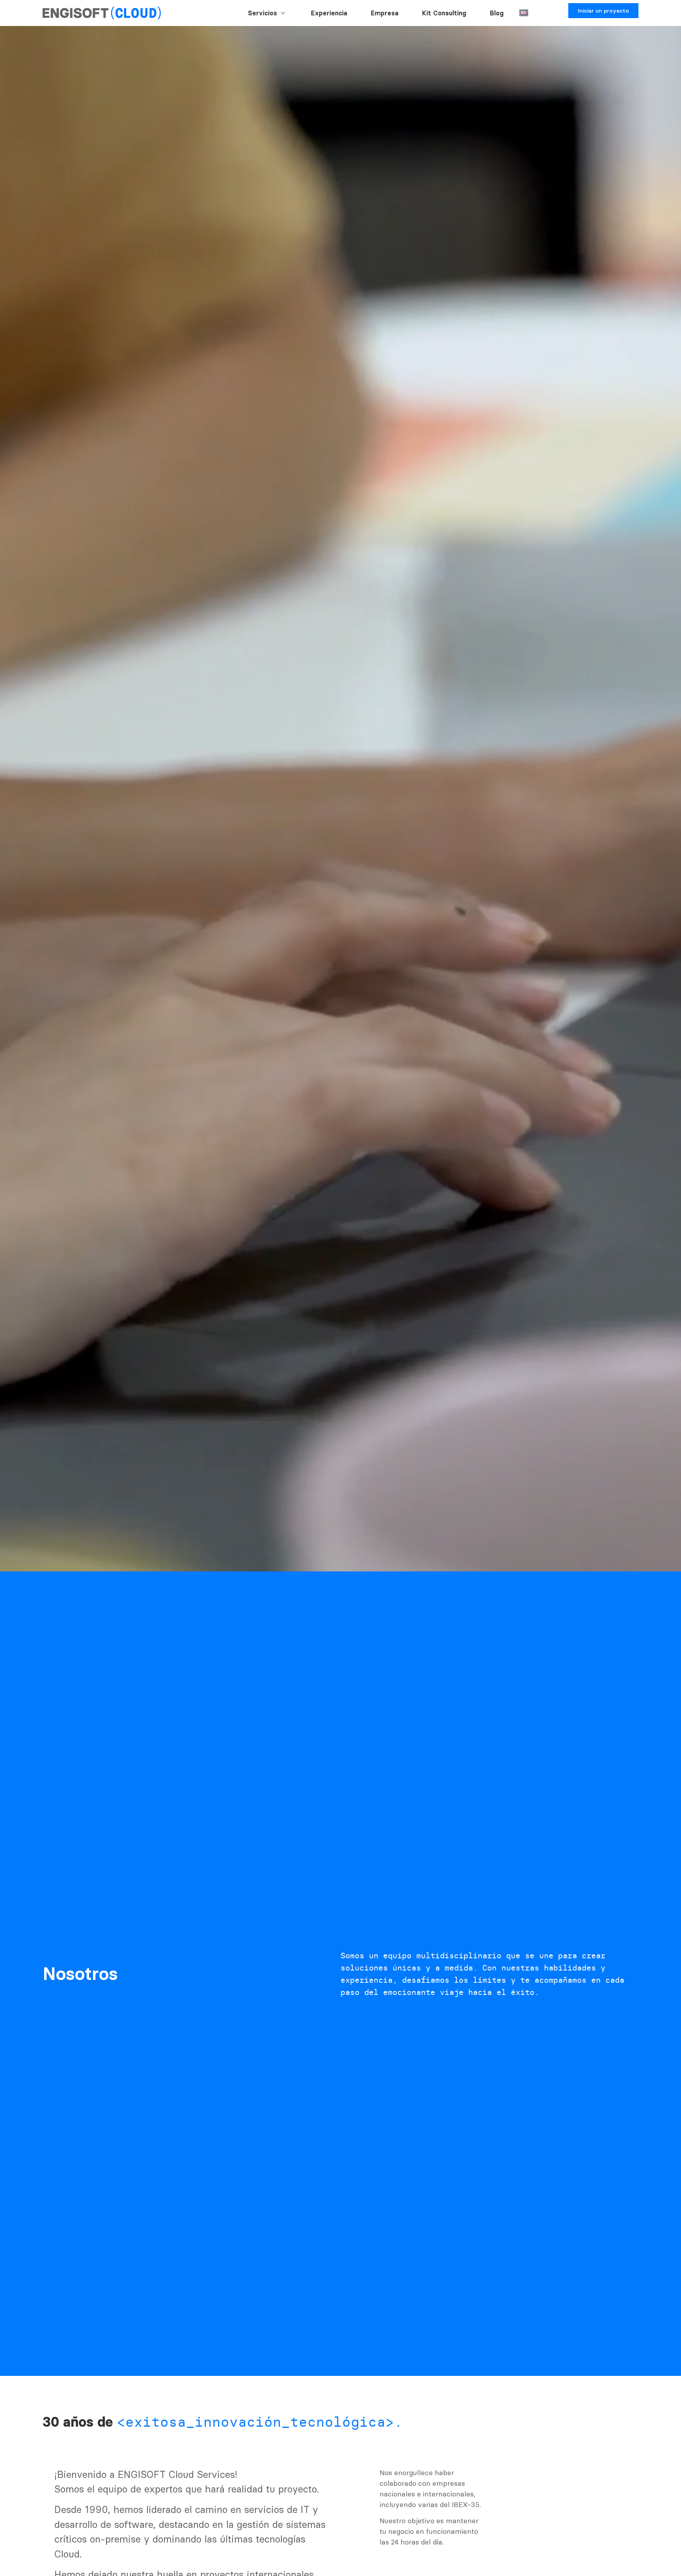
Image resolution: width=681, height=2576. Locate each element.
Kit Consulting (444, 13)
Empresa (385, 13)
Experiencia (329, 13)
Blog (497, 13)
